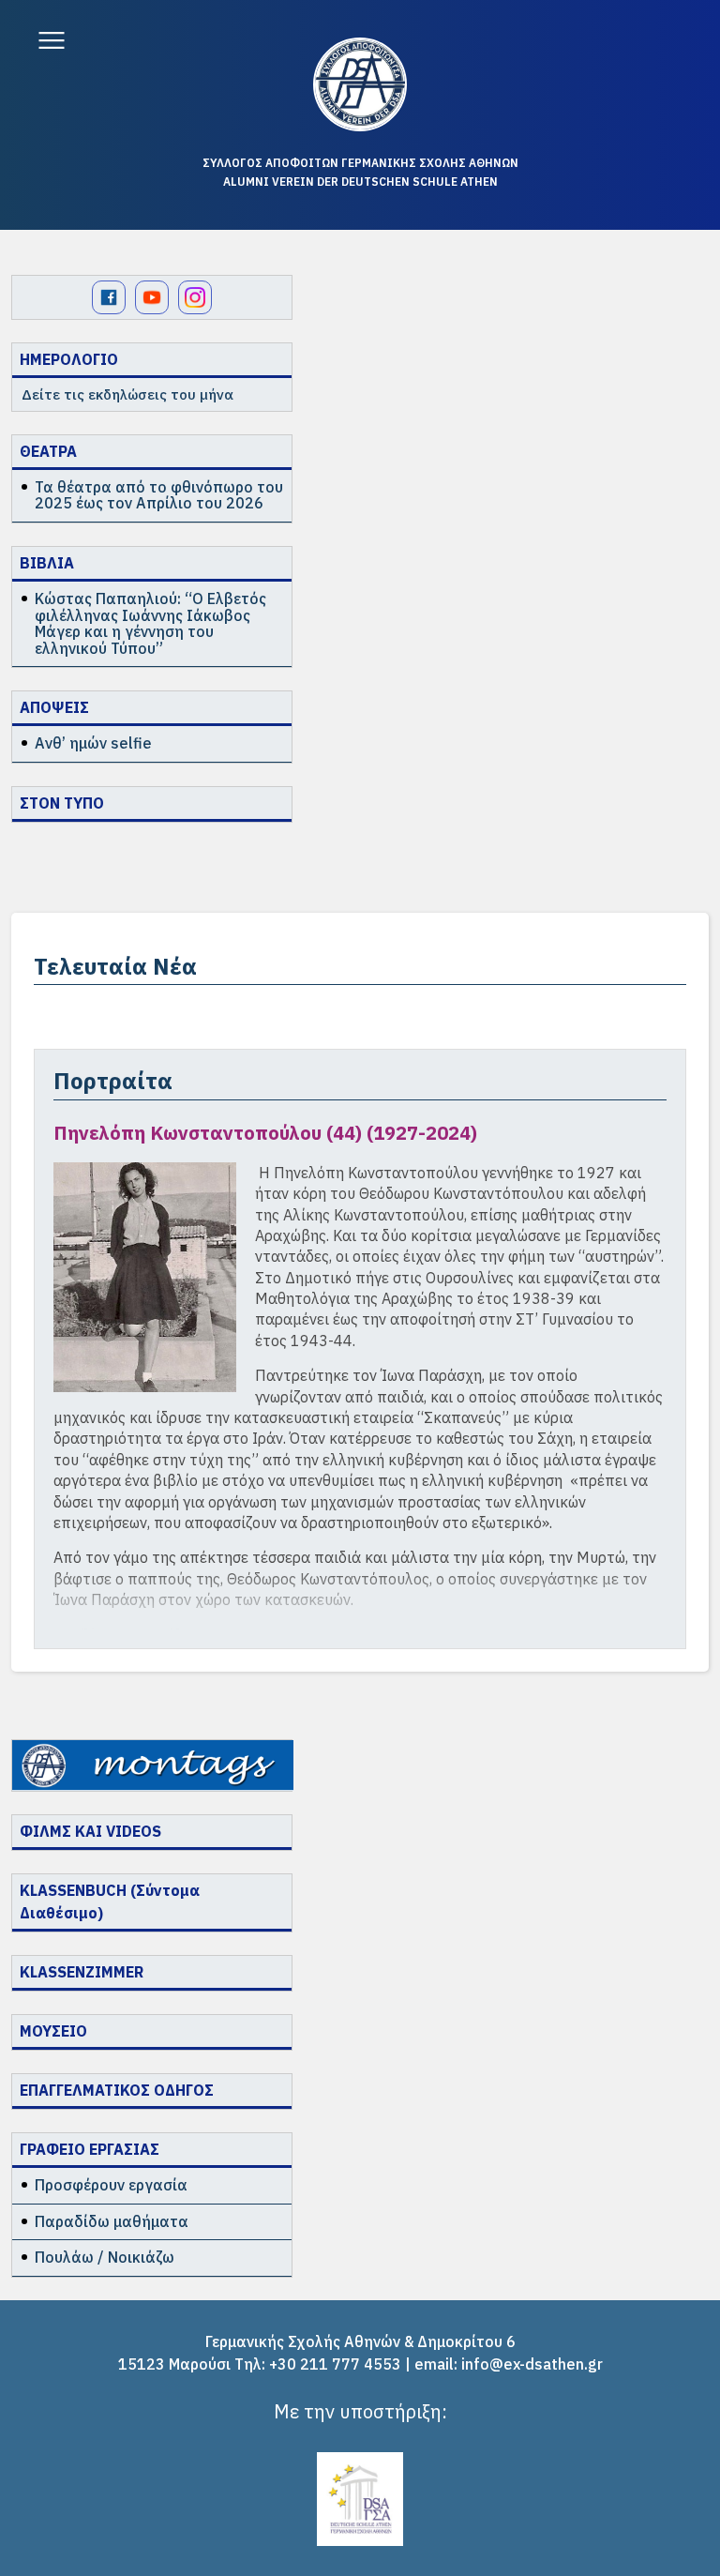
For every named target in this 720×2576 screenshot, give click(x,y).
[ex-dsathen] (360, 84)
